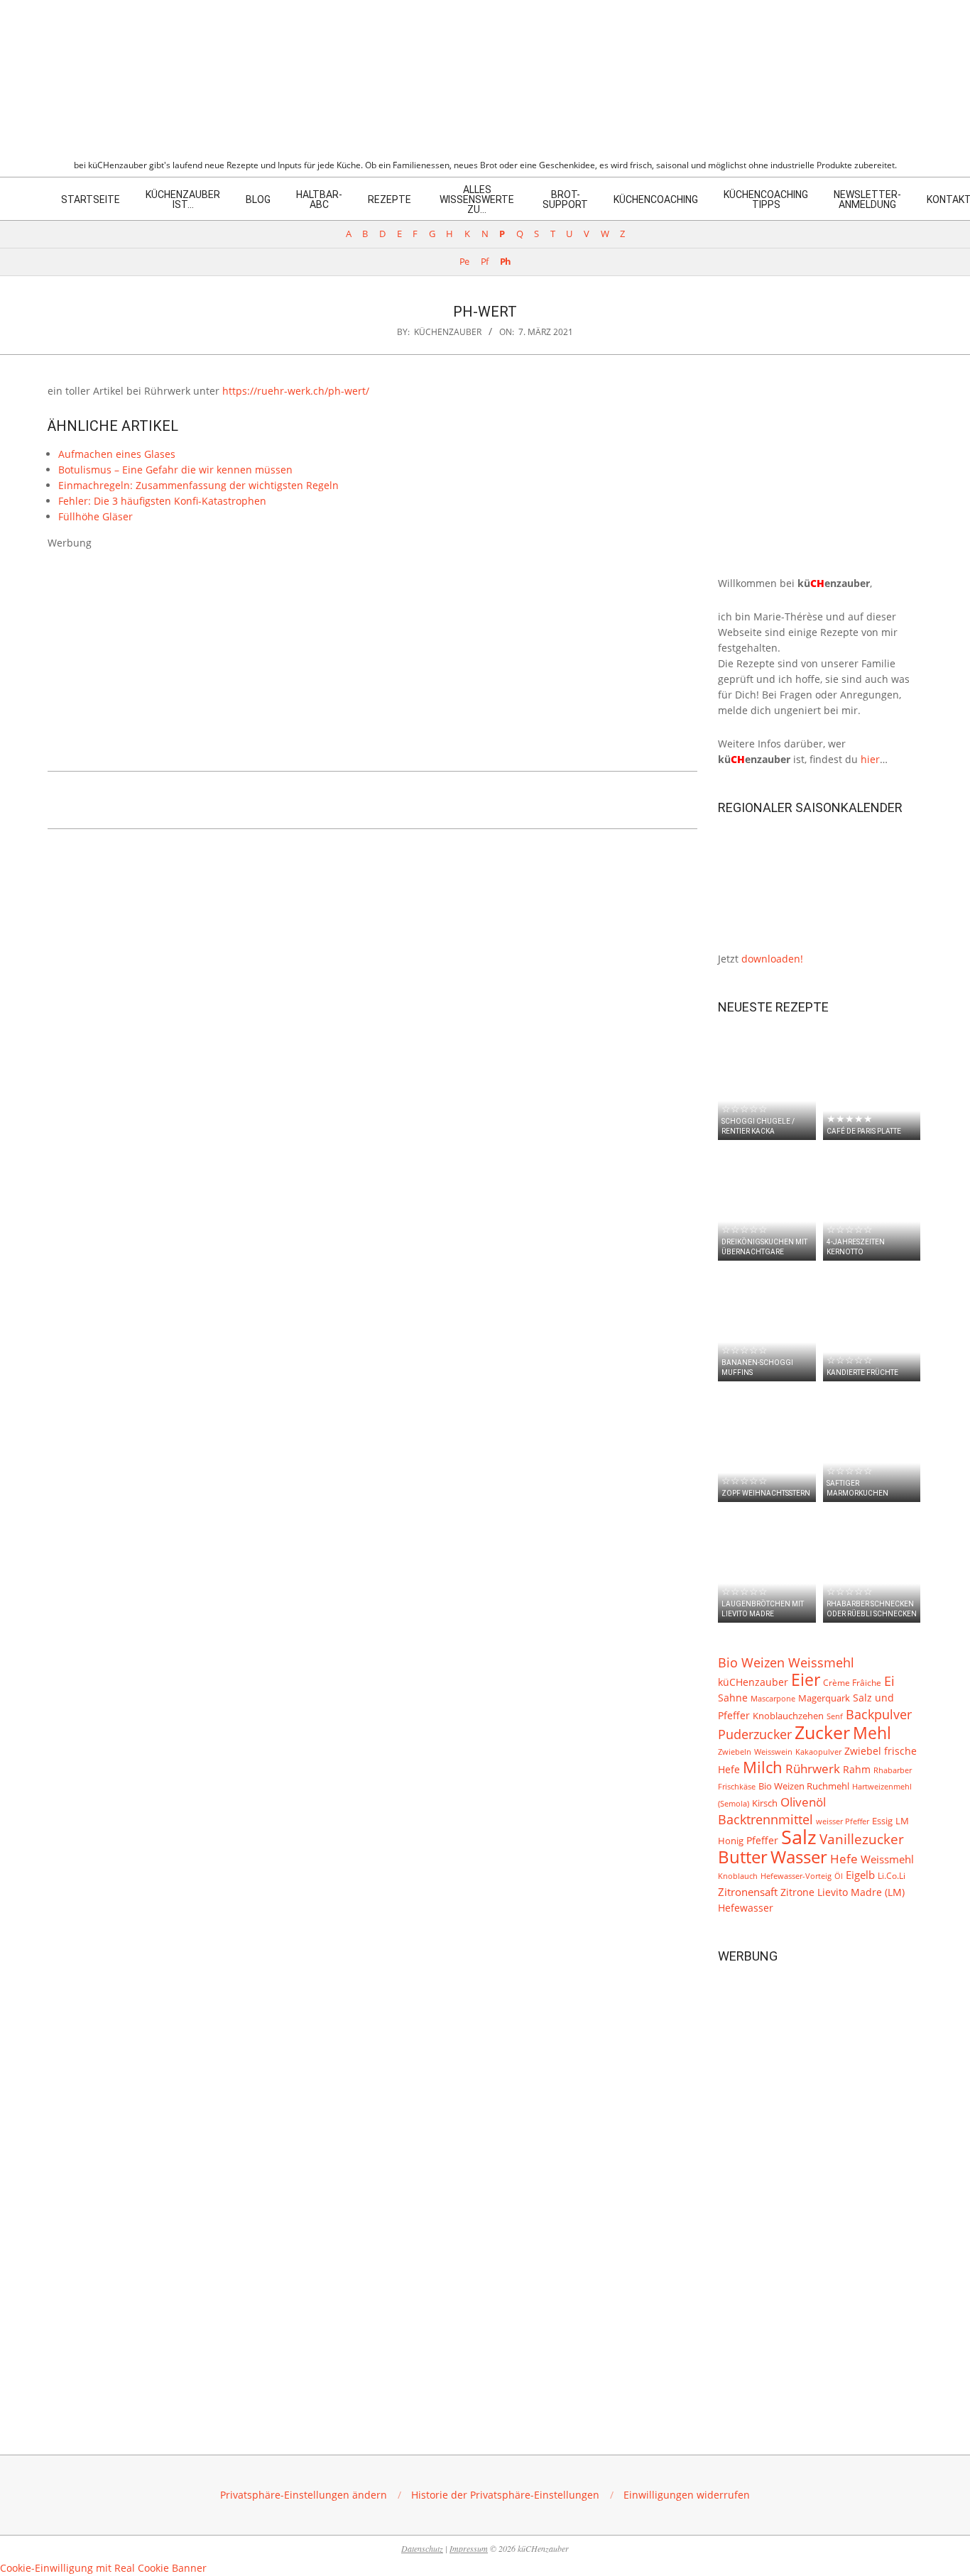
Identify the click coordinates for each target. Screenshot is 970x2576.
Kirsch (765, 1803)
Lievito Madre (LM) (861, 1892)
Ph (505, 262)
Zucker (822, 1732)
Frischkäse (737, 1786)
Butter (743, 1857)
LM (902, 1821)
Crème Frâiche (852, 1682)
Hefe (844, 1859)
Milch (763, 1767)
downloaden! (772, 959)
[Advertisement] (372, 650)
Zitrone (797, 1892)
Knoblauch (738, 1876)
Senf (835, 1716)
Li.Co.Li (892, 1875)
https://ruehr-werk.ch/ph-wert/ (296, 391)
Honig (731, 1841)
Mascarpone (773, 1699)
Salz (799, 1837)
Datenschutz (422, 2548)
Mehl (872, 1733)
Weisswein (773, 1752)
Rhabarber (893, 1770)
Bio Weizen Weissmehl (786, 1662)
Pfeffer (762, 1840)
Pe (464, 262)
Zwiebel (863, 1751)
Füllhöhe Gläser (96, 516)
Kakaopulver (818, 1752)
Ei (889, 1681)
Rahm (857, 1770)
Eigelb (860, 1875)
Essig (882, 1821)
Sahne (733, 1698)
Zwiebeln (735, 1752)
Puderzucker (755, 1734)
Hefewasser (746, 1908)
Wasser (799, 1857)
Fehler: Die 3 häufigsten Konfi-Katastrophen (162, 501)
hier (870, 759)
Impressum (469, 2548)
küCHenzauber (753, 1682)
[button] (304, 2495)
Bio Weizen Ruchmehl (804, 1786)
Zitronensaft (748, 1892)
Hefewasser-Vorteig (796, 1876)
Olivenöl (803, 1802)
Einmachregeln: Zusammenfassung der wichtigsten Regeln (198, 485)
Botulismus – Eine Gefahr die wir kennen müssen (175, 470)
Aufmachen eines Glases (117, 454)
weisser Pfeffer (843, 1821)
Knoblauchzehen (788, 1716)
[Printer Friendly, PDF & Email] (120, 797)
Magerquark (824, 1698)
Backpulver (879, 1714)
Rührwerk (813, 1769)
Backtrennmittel (765, 1819)
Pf (484, 262)
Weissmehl (887, 1859)
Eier (806, 1679)
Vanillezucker (862, 1839)
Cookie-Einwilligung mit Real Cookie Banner (103, 2568)
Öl (839, 1876)
